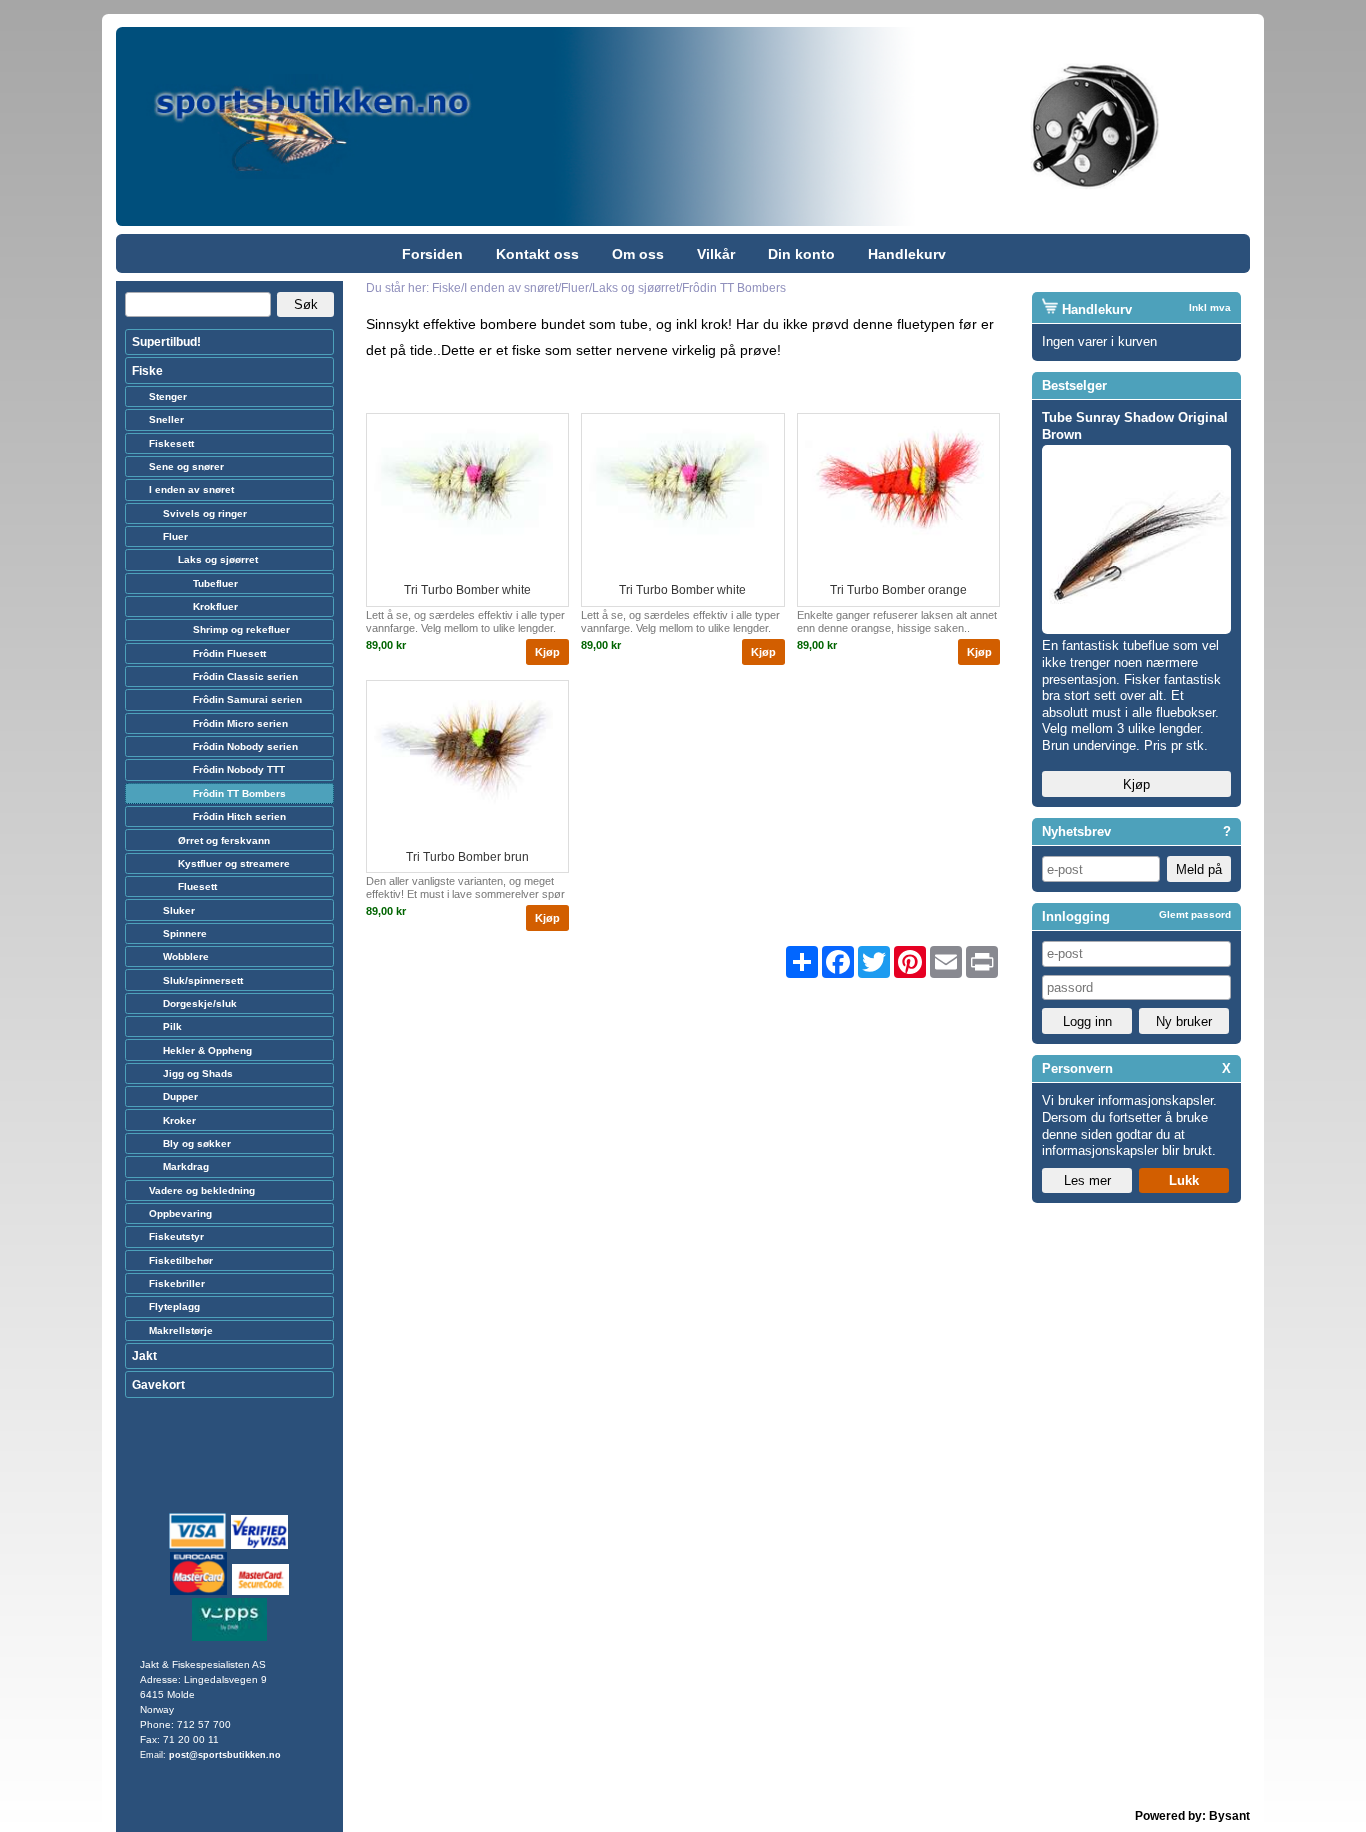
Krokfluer (215, 606)
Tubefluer (215, 583)
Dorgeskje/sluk (200, 1003)
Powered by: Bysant (1192, 1816)
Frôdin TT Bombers (239, 793)
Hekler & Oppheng (207, 1050)
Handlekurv (907, 254)
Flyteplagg (174, 1306)
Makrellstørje (181, 1330)
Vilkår (716, 254)
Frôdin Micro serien (240, 723)
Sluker (179, 910)
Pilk (172, 1026)
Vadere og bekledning (202, 1190)
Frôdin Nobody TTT (239, 769)
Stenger (168, 396)
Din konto (801, 254)
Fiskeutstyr (176, 1236)
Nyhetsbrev (1076, 831)
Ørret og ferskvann (224, 840)
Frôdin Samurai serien (247, 699)
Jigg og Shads (198, 1073)
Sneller (166, 419)
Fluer (175, 536)
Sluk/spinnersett (203, 980)
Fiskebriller (177, 1283)
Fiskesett (171, 443)
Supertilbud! (166, 342)
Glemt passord (1195, 914)
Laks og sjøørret (218, 559)
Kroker (179, 1120)
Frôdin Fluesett (229, 653)
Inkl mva (1210, 307)
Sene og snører (186, 466)
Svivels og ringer (205, 513)
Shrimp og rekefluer (241, 629)
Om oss (638, 254)
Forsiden (432, 254)
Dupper (180, 1096)
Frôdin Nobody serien (245, 746)
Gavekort (158, 1385)
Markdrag (186, 1166)
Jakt (144, 1356)
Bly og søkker (197, 1143)
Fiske (147, 371)
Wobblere (186, 956)
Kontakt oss (537, 254)
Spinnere (185, 933)
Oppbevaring (180, 1213)
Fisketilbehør (181, 1260)
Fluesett (197, 886)
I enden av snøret (191, 489)
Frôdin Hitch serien (239, 816)
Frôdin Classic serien (245, 676)
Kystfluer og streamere (234, 863)
